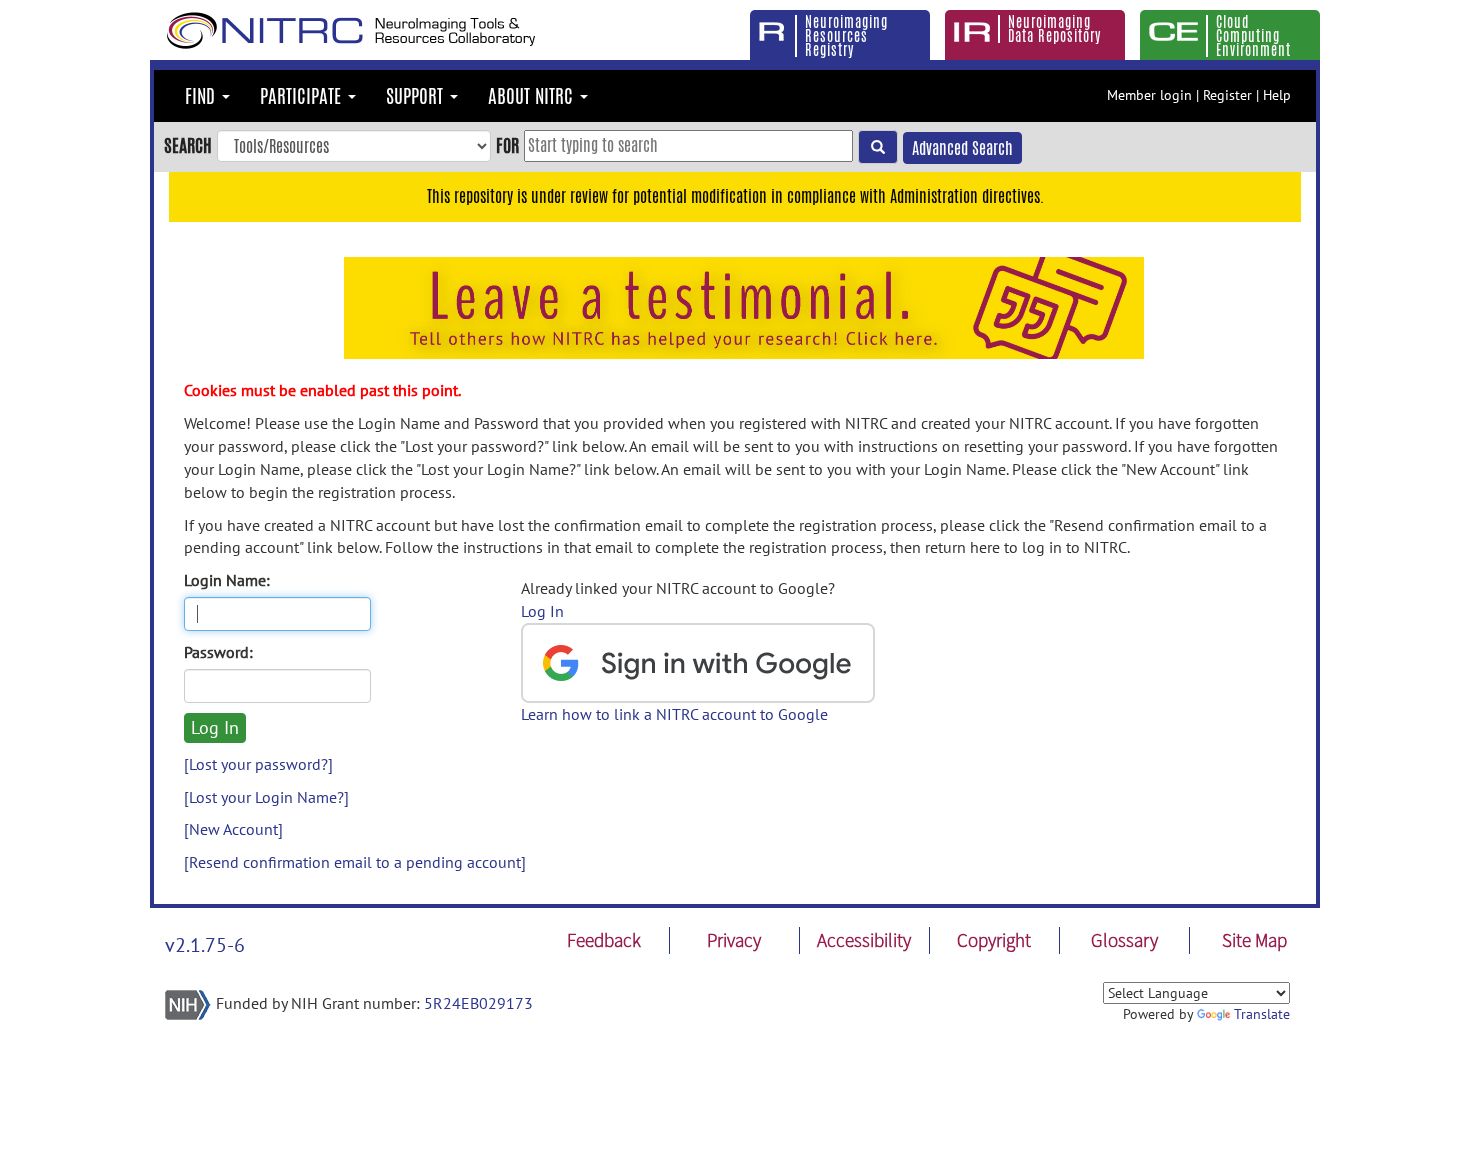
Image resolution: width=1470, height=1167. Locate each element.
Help (1277, 95)
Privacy (734, 940)
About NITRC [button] (533, 96)
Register (1227, 95)
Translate (1262, 1014)
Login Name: (227, 580)
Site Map (1254, 940)
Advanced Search (962, 148)
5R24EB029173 (478, 1003)
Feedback (604, 940)
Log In (542, 611)
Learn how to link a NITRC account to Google (674, 714)
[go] (878, 147)
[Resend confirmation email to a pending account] (355, 862)
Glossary (1124, 940)
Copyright (994, 940)
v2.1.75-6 (205, 945)
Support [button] (417, 96)
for (507, 145)
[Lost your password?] (258, 764)
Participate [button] (303, 96)
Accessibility (864, 940)
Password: (218, 652)
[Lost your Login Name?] (266, 797)
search (188, 145)
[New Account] (233, 829)
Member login (1149, 95)
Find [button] (202, 96)
